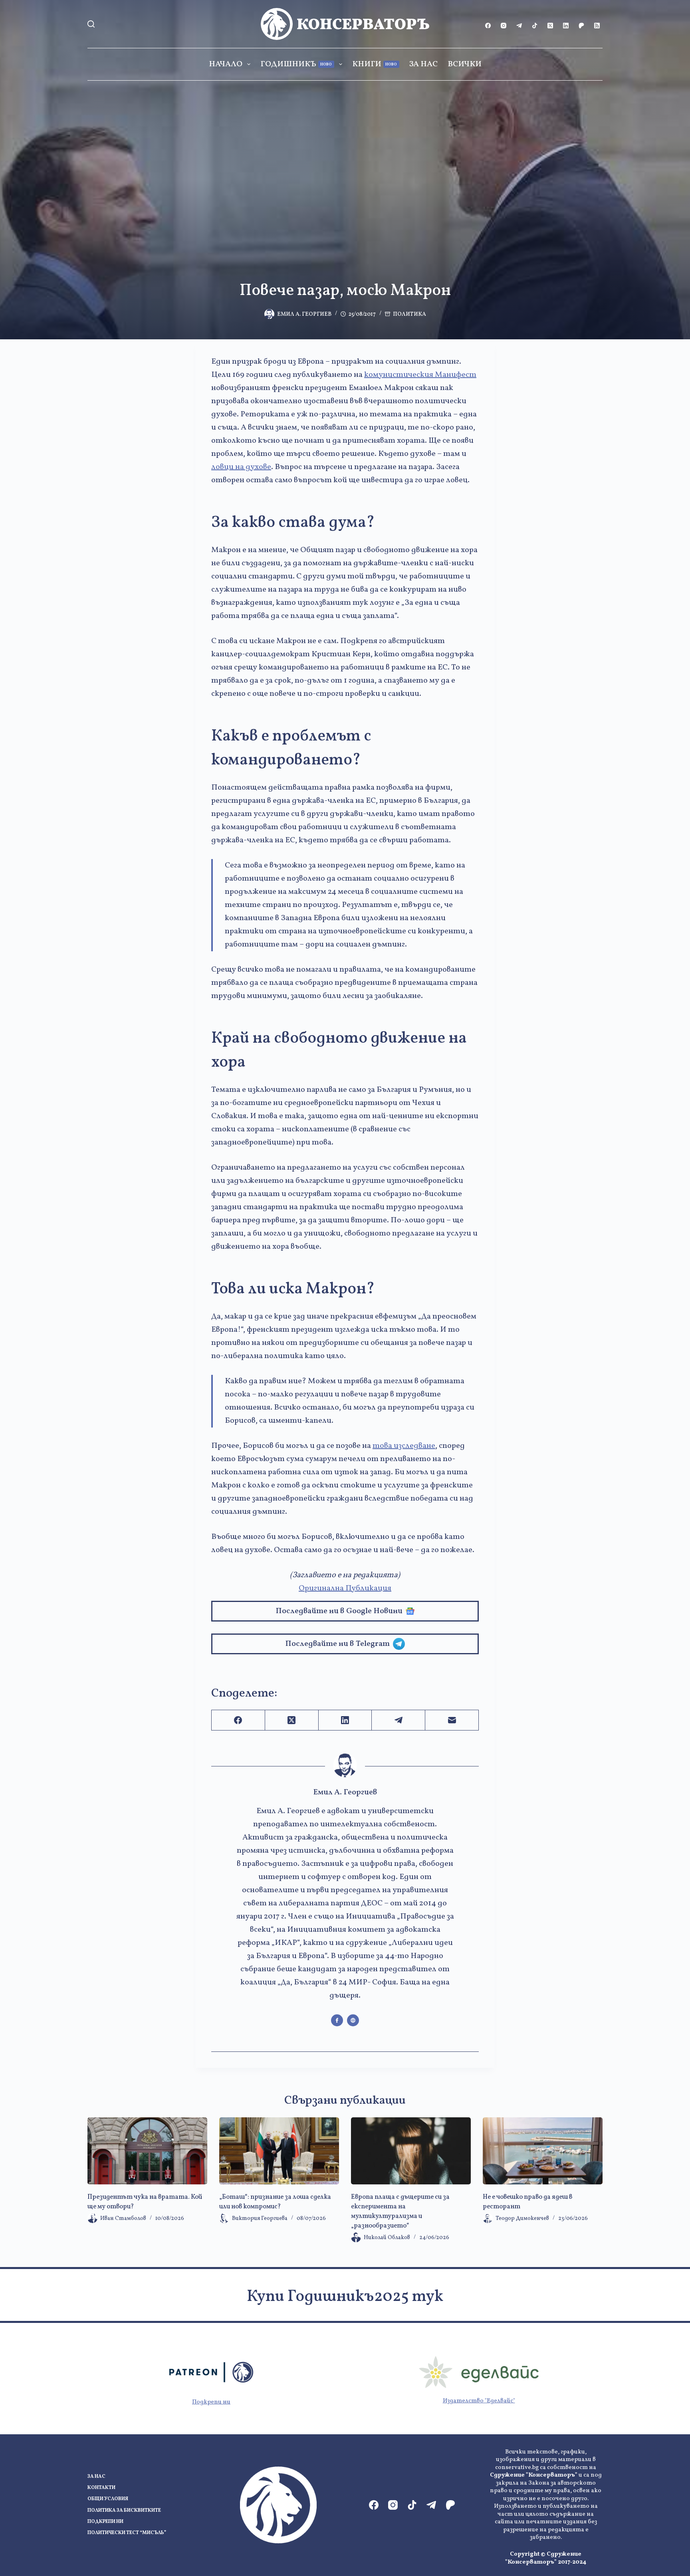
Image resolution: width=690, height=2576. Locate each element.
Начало (226, 64)
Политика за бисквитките (124, 2511)
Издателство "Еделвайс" (479, 2401)
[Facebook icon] (337, 2020)
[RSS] (597, 26)
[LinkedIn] (566, 26)
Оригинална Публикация (345, 1588)
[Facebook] (488, 26)
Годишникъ (296, 64)
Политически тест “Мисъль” (127, 2533)
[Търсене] (91, 24)
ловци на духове (241, 467)
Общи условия (108, 2499)
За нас (423, 64)
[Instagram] (504, 26)
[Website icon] (353, 2020)
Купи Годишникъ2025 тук (345, 2297)
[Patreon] (581, 26)
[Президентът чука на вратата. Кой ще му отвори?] (147, 2151)
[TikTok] (535, 26)
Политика (409, 314)
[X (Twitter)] (550, 26)
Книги (375, 64)
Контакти (101, 2488)
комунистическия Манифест (420, 375)
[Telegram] (519, 26)
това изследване (404, 1446)
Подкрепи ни (211, 2402)
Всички (465, 64)
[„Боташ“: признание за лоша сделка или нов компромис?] (279, 2151)
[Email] (452, 1720)
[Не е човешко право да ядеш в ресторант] (543, 2151)
